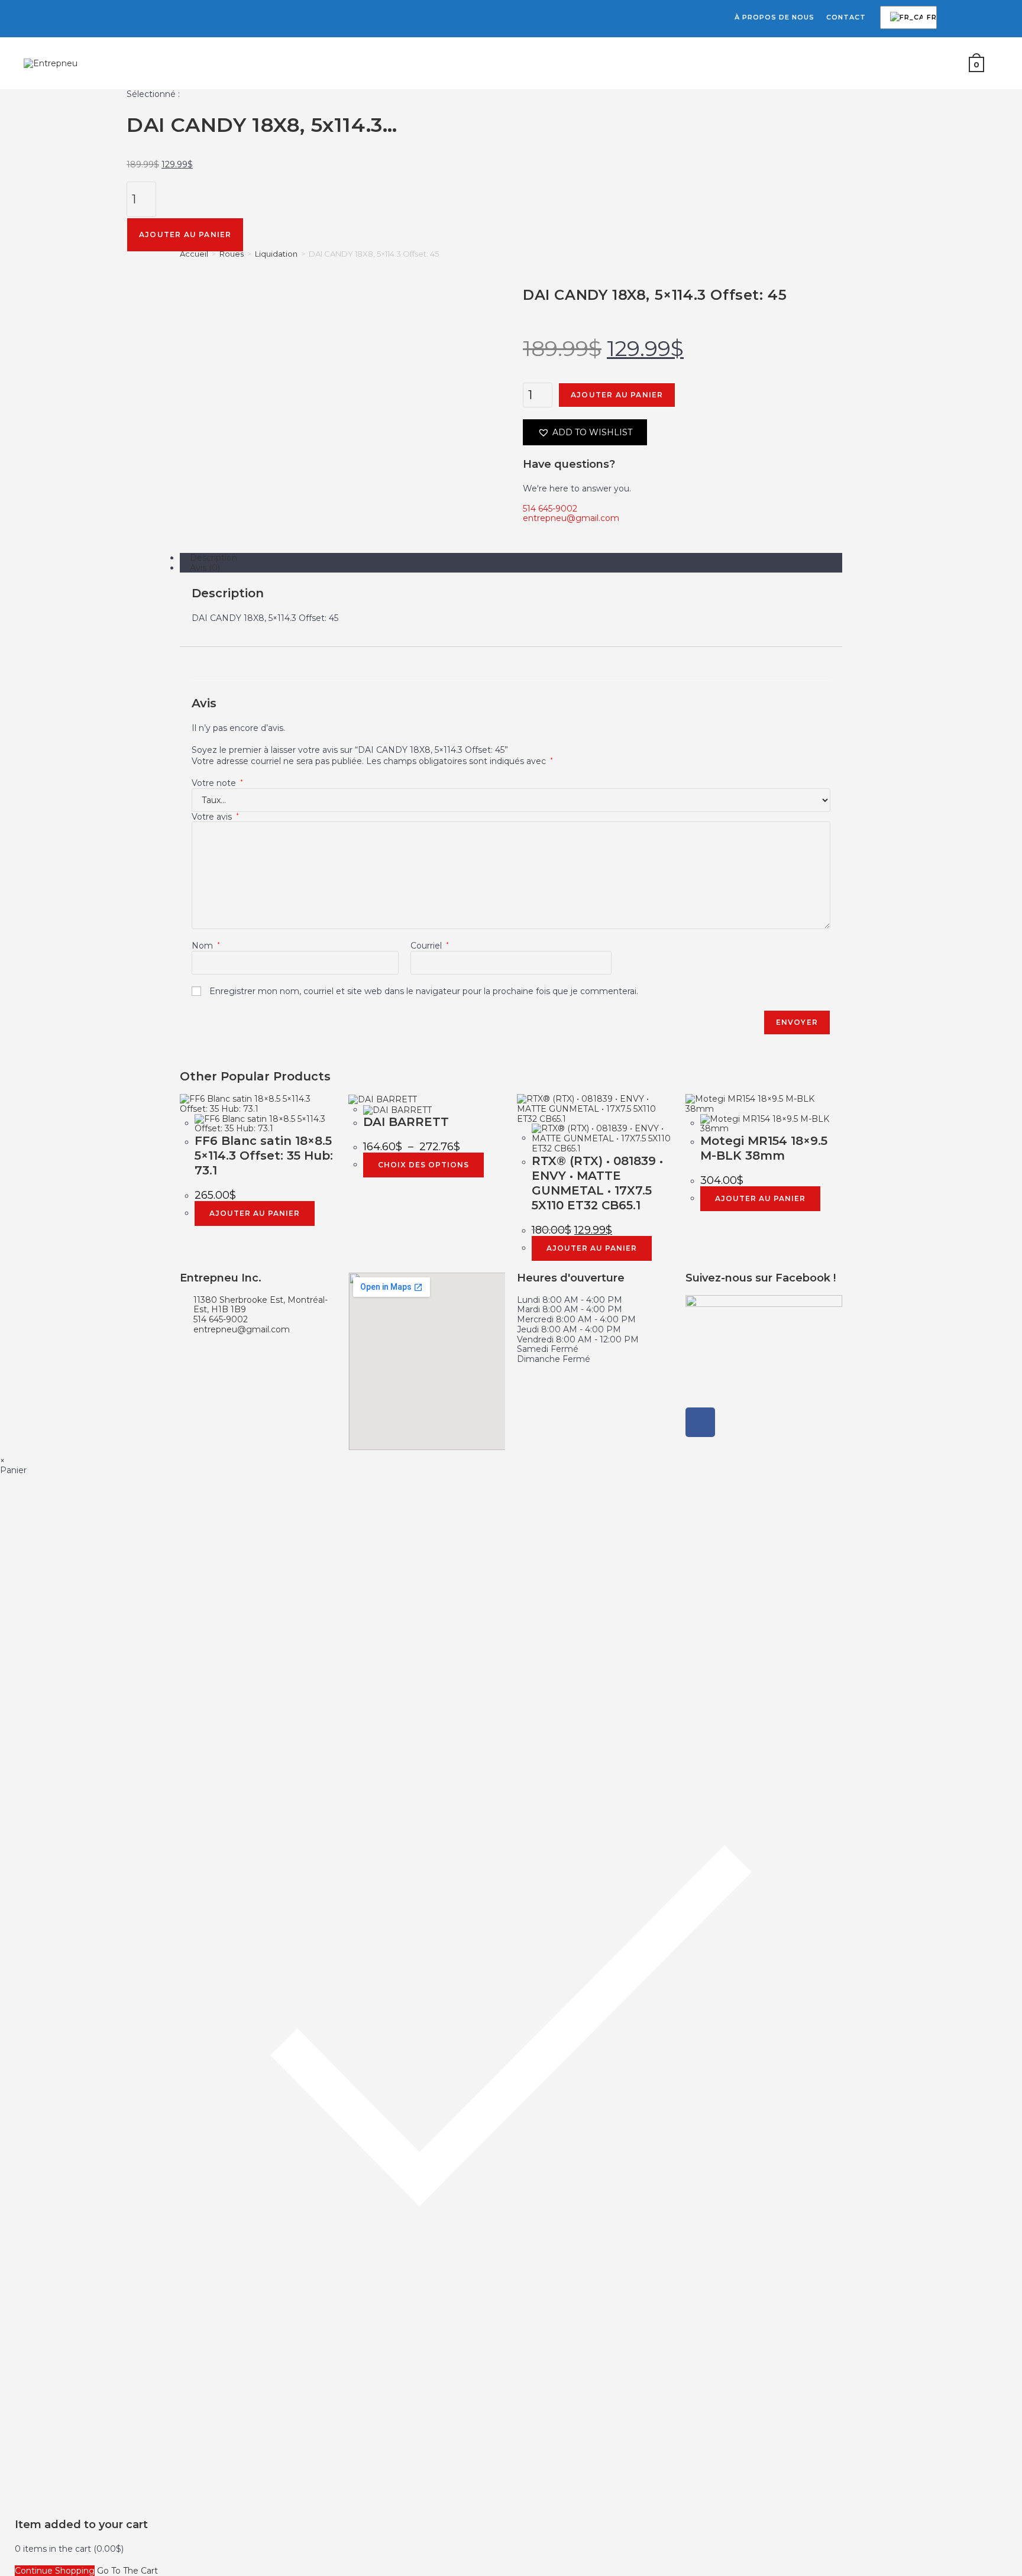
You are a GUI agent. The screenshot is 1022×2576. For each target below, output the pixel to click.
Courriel (430, 946)
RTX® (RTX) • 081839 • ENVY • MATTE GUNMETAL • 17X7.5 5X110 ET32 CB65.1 (597, 1183)
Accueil (194, 254)
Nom (206, 946)
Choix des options (423, 1165)
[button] (585, 432)
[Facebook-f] (700, 1422)
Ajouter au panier (185, 234)
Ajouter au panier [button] (255, 1213)
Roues (232, 254)
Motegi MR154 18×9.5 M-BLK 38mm (764, 1148)
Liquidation (276, 254)
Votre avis (215, 817)
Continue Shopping (55, 2571)
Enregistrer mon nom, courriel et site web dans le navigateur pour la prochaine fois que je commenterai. (424, 991)
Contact (846, 17)
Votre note (217, 783)
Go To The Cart (127, 2571)
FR (906, 18)
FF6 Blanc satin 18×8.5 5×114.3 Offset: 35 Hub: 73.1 (264, 1156)
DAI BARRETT (406, 1122)
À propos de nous (774, 17)
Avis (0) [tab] (205, 568)
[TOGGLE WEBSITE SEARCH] (1000, 63)
